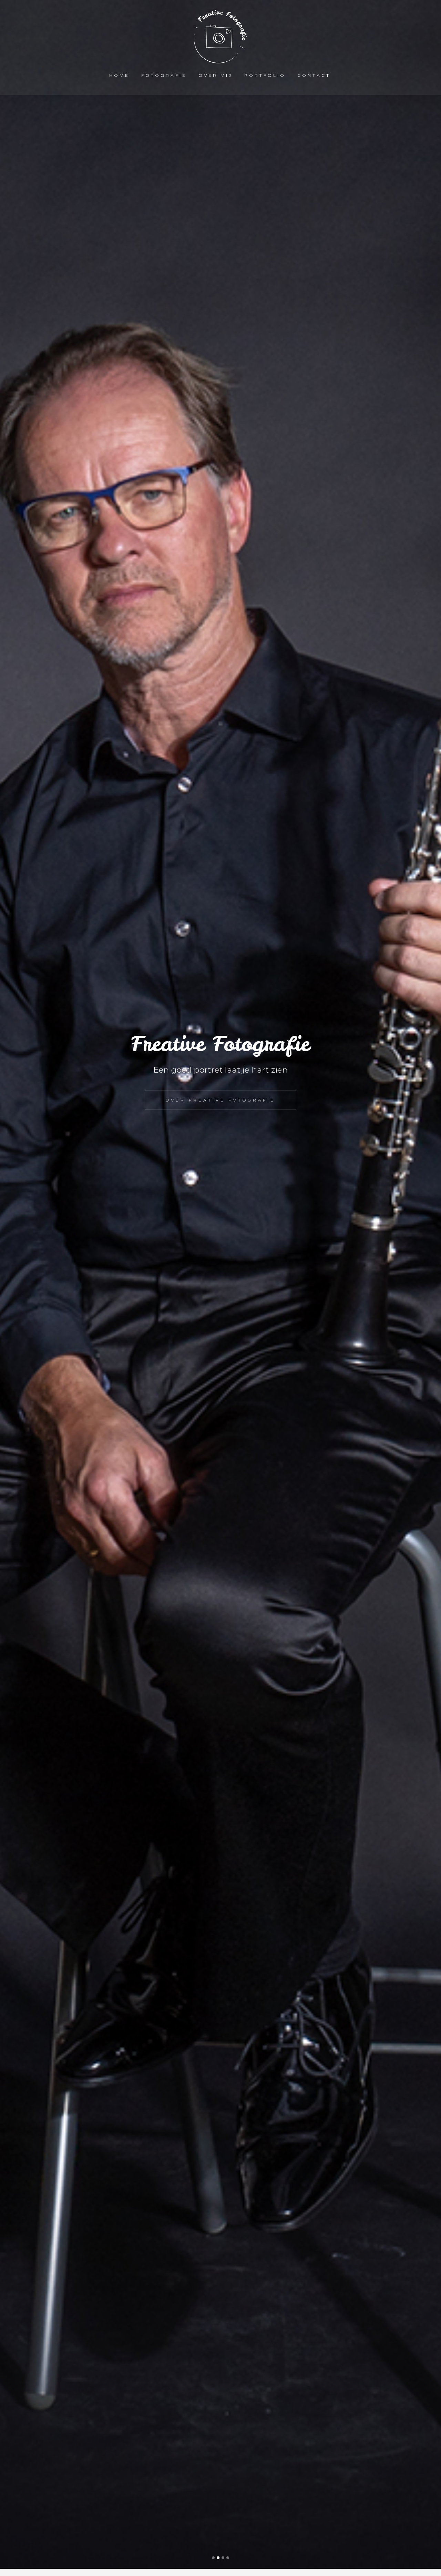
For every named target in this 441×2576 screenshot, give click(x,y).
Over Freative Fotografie (220, 1100)
